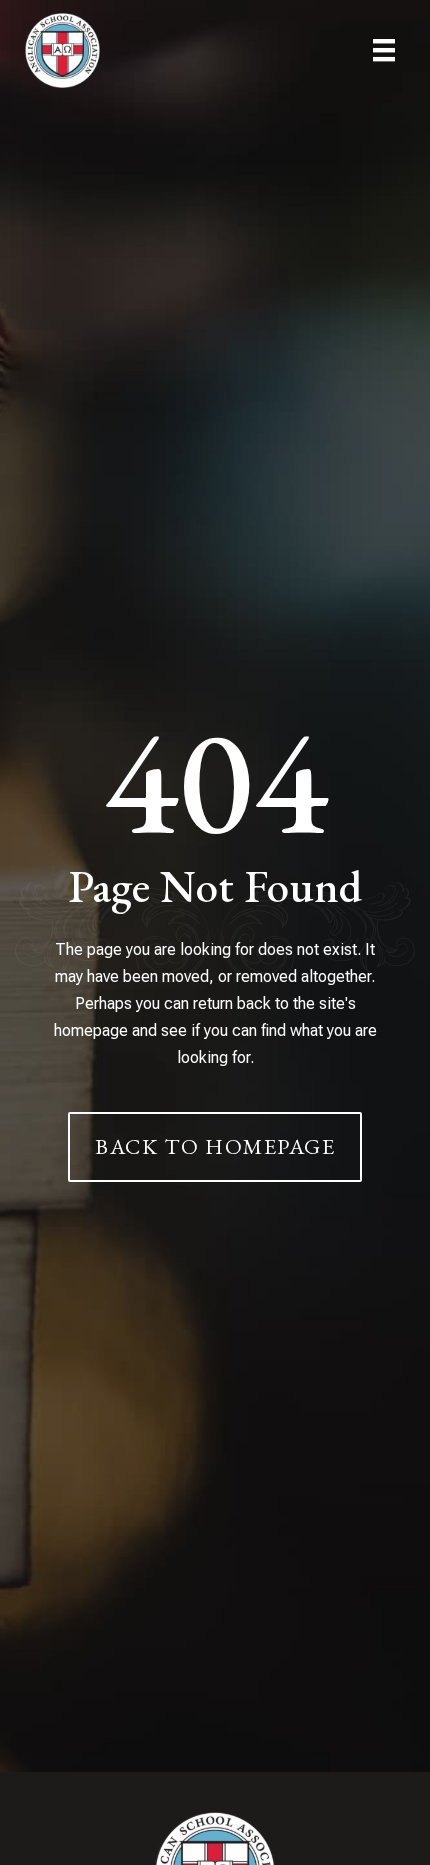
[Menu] (384, 50)
